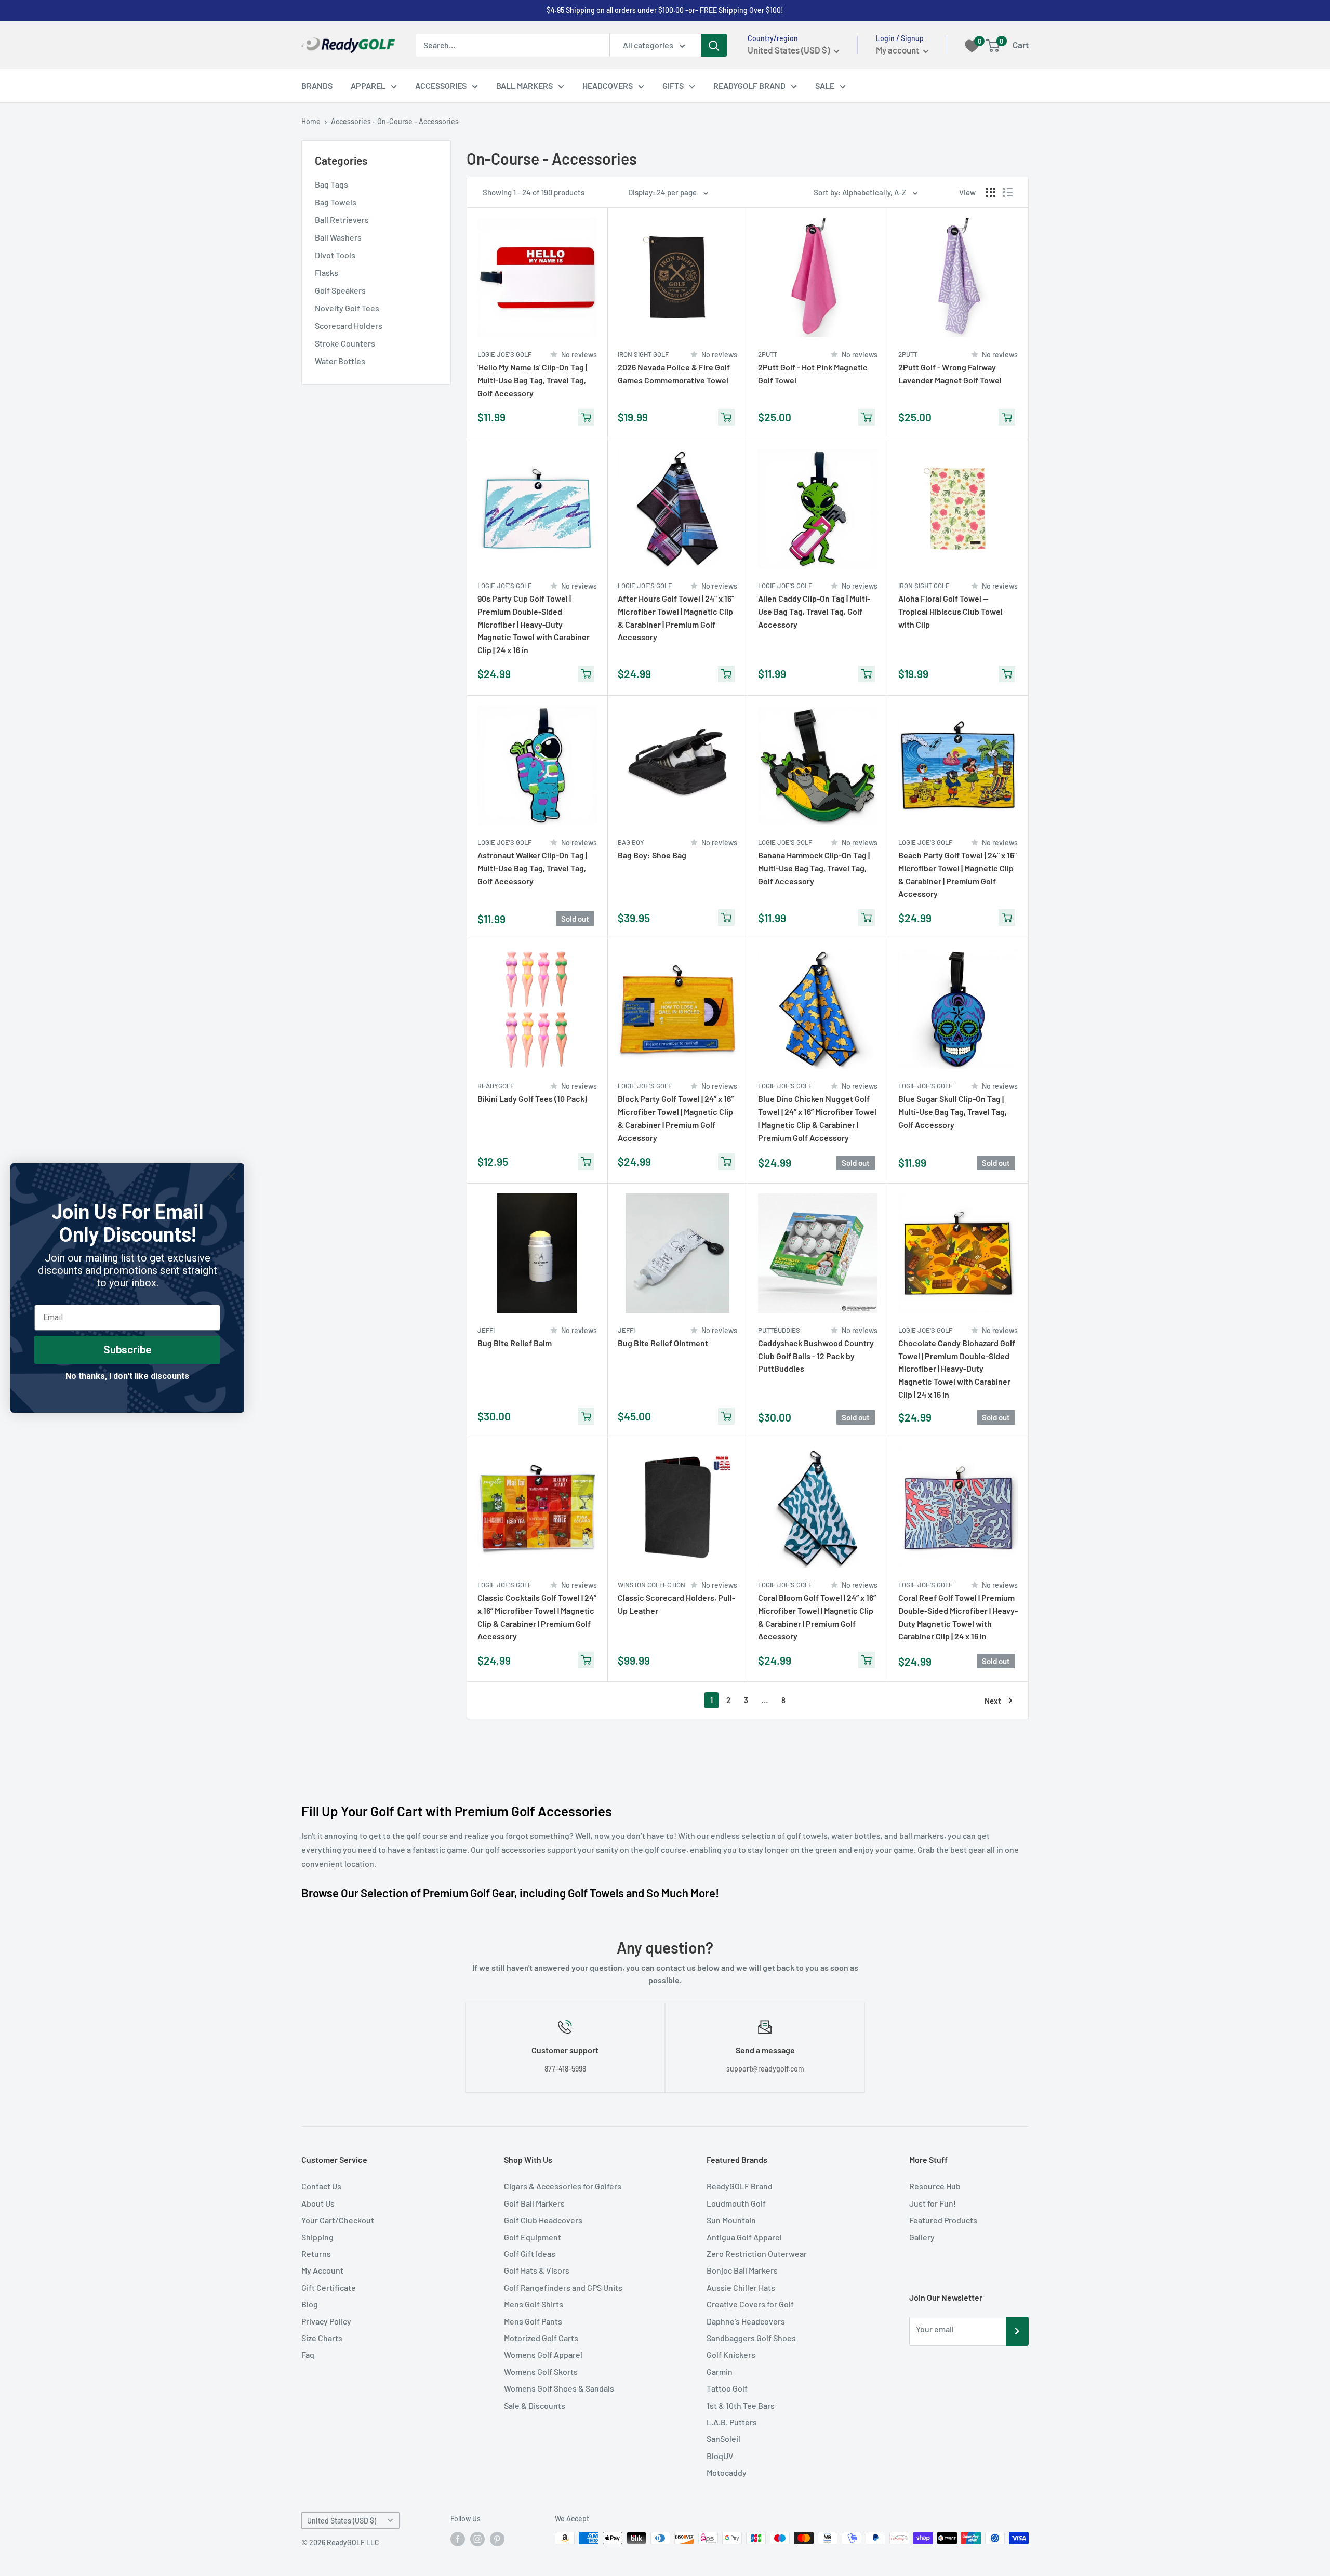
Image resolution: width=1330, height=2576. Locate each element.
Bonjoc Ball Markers (742, 2270)
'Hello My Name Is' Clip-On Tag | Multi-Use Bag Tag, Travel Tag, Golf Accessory (532, 380)
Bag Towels (336, 202)
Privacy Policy (326, 2321)
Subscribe (127, 1350)
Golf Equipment (533, 2237)
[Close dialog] (231, 1177)
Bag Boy (631, 842)
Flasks (327, 273)
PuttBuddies (779, 1330)
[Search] (714, 45)
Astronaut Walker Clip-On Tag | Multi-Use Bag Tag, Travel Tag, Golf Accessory (532, 868)
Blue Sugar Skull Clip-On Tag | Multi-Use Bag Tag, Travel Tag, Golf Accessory (953, 1112)
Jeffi (486, 1330)
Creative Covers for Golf (750, 2304)
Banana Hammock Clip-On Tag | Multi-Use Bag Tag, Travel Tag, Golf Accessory (814, 868)
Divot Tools (335, 255)
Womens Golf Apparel (543, 2354)
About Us (318, 2203)
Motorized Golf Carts (541, 2338)
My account (898, 50)
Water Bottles (340, 361)
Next (993, 1701)
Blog (310, 2304)
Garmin (720, 2372)
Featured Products (943, 2220)
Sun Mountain (731, 2220)
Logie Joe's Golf (504, 354)
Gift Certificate (329, 2287)
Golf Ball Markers (534, 2203)
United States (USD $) (342, 2521)
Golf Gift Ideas (530, 2254)
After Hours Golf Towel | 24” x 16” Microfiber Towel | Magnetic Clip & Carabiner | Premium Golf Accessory (676, 618)
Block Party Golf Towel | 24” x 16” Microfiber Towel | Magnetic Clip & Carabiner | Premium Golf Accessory (676, 1118)
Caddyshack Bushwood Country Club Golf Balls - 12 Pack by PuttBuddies (816, 1356)
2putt (768, 354)
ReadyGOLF (496, 1086)
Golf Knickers (731, 2354)
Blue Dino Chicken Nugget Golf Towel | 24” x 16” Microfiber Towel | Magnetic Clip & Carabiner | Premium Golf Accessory (817, 1118)
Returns (316, 2254)
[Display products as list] (1008, 192)
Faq (308, 2354)
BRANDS (317, 85)
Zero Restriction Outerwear (757, 2254)
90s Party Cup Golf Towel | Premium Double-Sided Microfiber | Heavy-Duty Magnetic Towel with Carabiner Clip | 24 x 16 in (534, 624)
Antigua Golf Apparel (744, 2237)
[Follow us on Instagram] (477, 2539)
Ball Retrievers (342, 220)
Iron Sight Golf (643, 354)
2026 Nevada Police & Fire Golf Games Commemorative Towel (674, 374)
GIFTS (673, 85)
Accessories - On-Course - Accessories (395, 121)
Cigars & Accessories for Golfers (563, 2186)
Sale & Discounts (535, 2405)
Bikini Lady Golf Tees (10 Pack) (532, 1099)
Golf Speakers (340, 290)
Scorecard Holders (349, 326)
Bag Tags (331, 184)
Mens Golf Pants (533, 2321)
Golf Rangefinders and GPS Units (563, 2287)
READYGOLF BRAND (749, 85)
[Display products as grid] (991, 192)
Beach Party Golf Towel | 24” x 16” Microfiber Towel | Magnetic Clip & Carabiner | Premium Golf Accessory (957, 874)
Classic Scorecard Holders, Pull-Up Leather (676, 1604)
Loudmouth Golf (736, 2203)
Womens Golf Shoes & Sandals (559, 2388)
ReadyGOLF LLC (353, 2542)
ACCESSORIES (441, 85)
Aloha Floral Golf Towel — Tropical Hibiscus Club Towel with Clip (950, 611)
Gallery (922, 2237)
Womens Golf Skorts (541, 2372)
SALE (825, 85)
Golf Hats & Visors (537, 2270)
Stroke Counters (345, 343)
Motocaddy (727, 2472)
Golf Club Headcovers (543, 2220)
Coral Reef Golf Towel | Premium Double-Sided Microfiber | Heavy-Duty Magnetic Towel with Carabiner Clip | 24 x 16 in (958, 1617)
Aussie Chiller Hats (741, 2287)
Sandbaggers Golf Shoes (751, 2338)
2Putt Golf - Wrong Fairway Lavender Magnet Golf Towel (950, 374)
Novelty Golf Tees (347, 308)
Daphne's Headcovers (746, 2321)
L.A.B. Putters (732, 2422)
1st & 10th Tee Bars (741, 2405)
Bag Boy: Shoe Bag (652, 855)
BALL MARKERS (524, 85)
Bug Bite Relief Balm (515, 1343)
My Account (322, 2270)
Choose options (726, 1661)
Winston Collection (651, 1585)
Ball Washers (338, 237)
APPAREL (368, 85)
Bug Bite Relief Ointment (663, 1343)
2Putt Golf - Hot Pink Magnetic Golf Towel (813, 374)
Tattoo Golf (727, 2388)
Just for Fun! (933, 2203)
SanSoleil (723, 2439)
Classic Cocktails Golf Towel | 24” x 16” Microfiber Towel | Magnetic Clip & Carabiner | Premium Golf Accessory (537, 1617)
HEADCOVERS (608, 85)
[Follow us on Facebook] (458, 2539)
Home (311, 121)
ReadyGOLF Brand (740, 2186)
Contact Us (321, 2186)
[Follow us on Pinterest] (497, 2539)
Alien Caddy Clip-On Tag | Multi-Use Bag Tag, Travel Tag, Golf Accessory (814, 611)
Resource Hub (935, 2186)
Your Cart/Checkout (338, 2220)
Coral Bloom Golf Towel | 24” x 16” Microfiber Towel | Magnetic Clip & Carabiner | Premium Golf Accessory (817, 1617)
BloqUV (720, 2456)
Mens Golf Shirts (534, 2304)
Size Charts (322, 2338)
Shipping (317, 2237)
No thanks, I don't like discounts (127, 1376)
